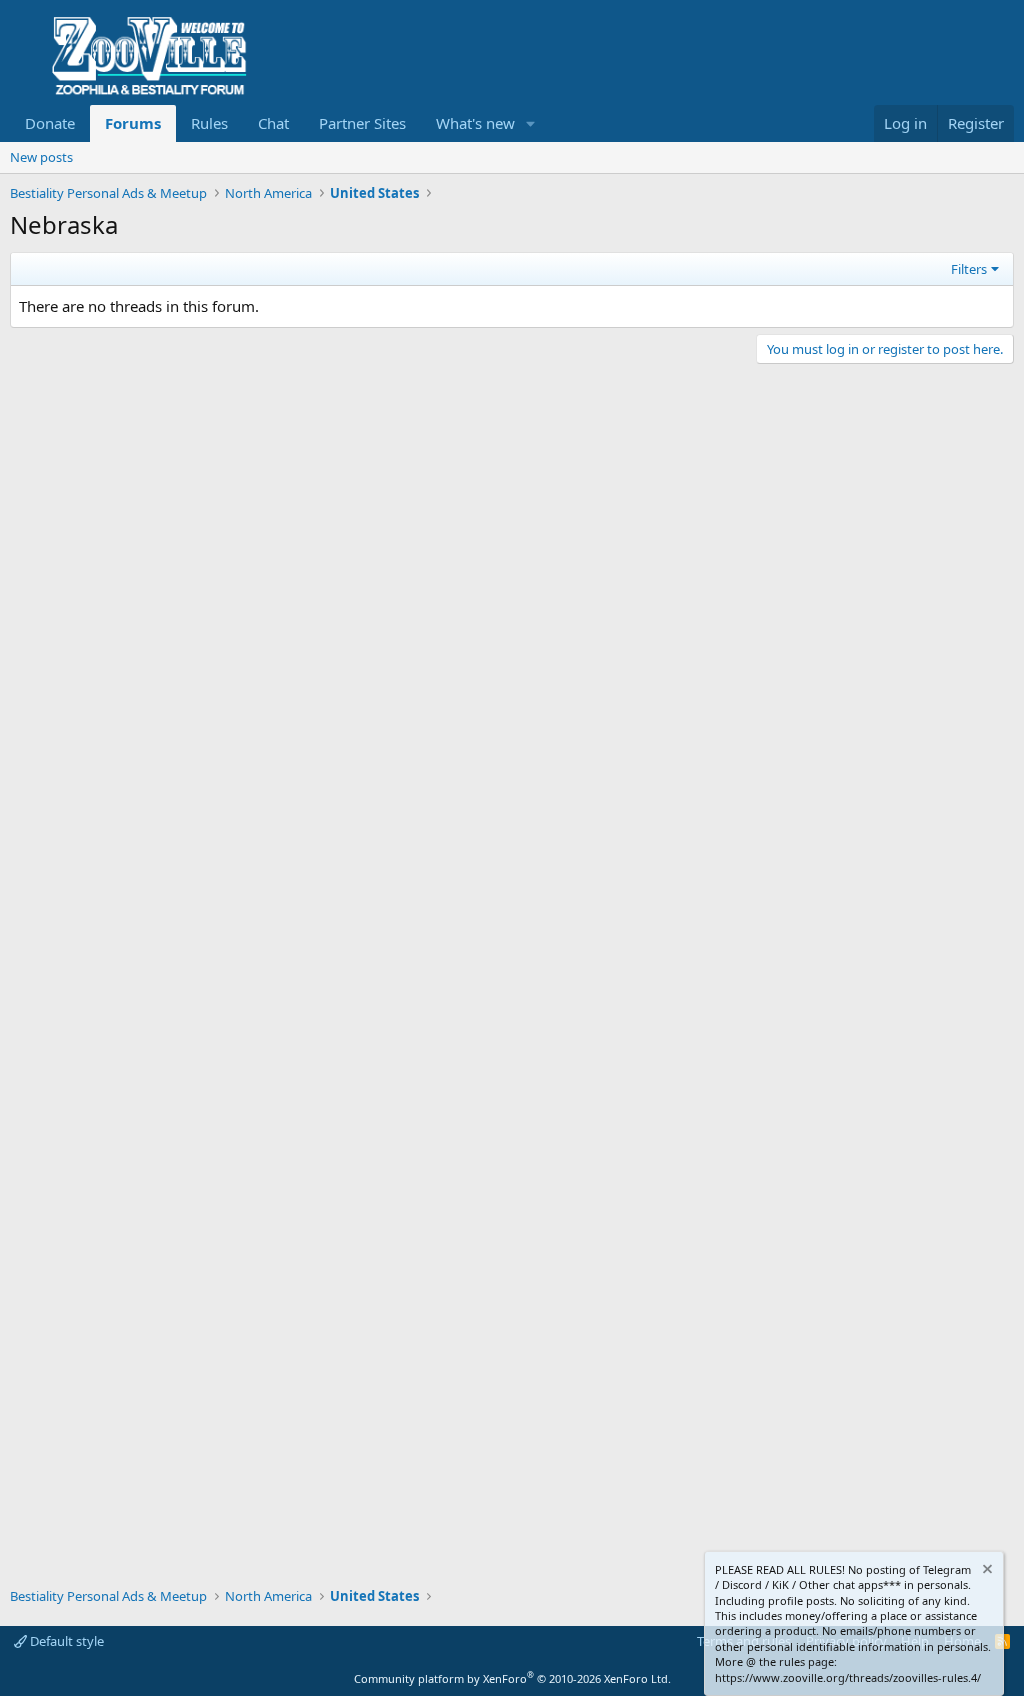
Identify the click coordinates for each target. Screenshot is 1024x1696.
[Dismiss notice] (986, 1571)
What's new (475, 123)
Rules (209, 123)
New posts (41, 157)
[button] (531, 123)
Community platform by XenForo (512, 1678)
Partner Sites (362, 123)
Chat (273, 123)
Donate (50, 123)
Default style (65, 1641)
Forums (133, 123)
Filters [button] (969, 269)
